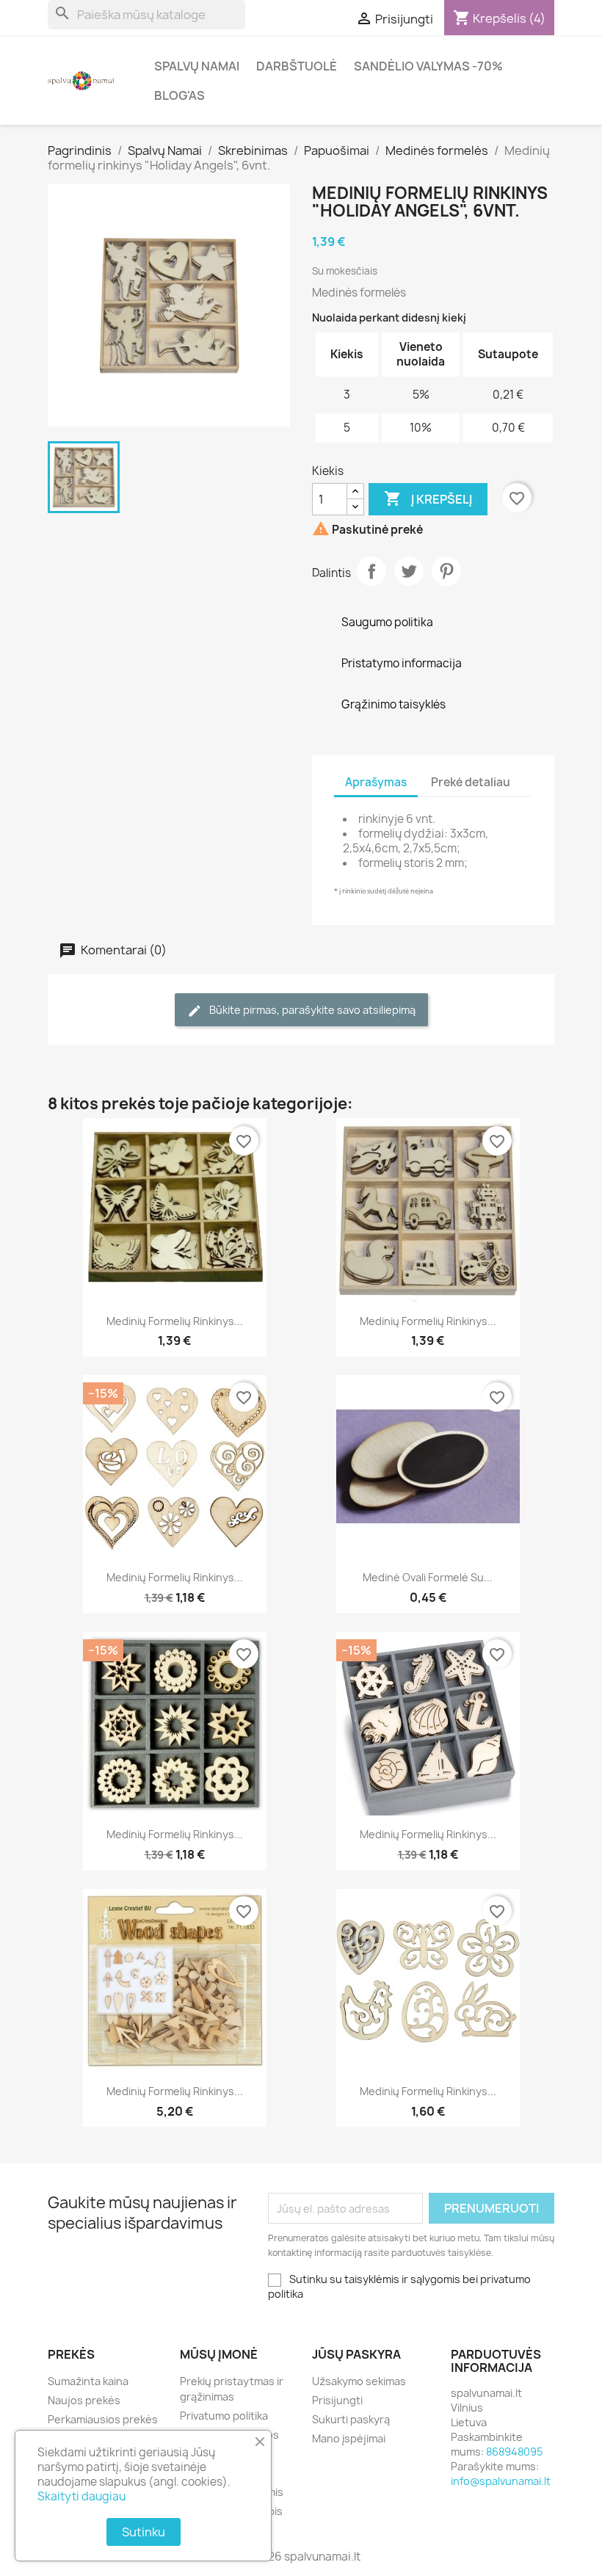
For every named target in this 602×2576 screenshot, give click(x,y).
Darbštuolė (297, 66)
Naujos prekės (84, 2400)
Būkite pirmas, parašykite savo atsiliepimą (311, 1010)
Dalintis (371, 571)
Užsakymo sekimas (359, 2381)
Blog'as (179, 95)
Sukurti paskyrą (351, 2419)
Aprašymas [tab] (376, 782)
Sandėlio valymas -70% (428, 66)
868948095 (514, 2452)
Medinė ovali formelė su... (428, 1577)
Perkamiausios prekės (103, 2419)
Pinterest (446, 571)
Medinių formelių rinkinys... (175, 1321)
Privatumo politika (224, 2416)
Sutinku (144, 2532)
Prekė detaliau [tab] (471, 782)
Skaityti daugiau (81, 2496)
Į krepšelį (428, 498)
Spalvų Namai (197, 66)
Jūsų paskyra (356, 2354)
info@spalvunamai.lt (501, 2481)
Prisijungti (337, 2400)
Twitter (409, 571)
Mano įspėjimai (349, 2438)
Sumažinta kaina (88, 2381)
